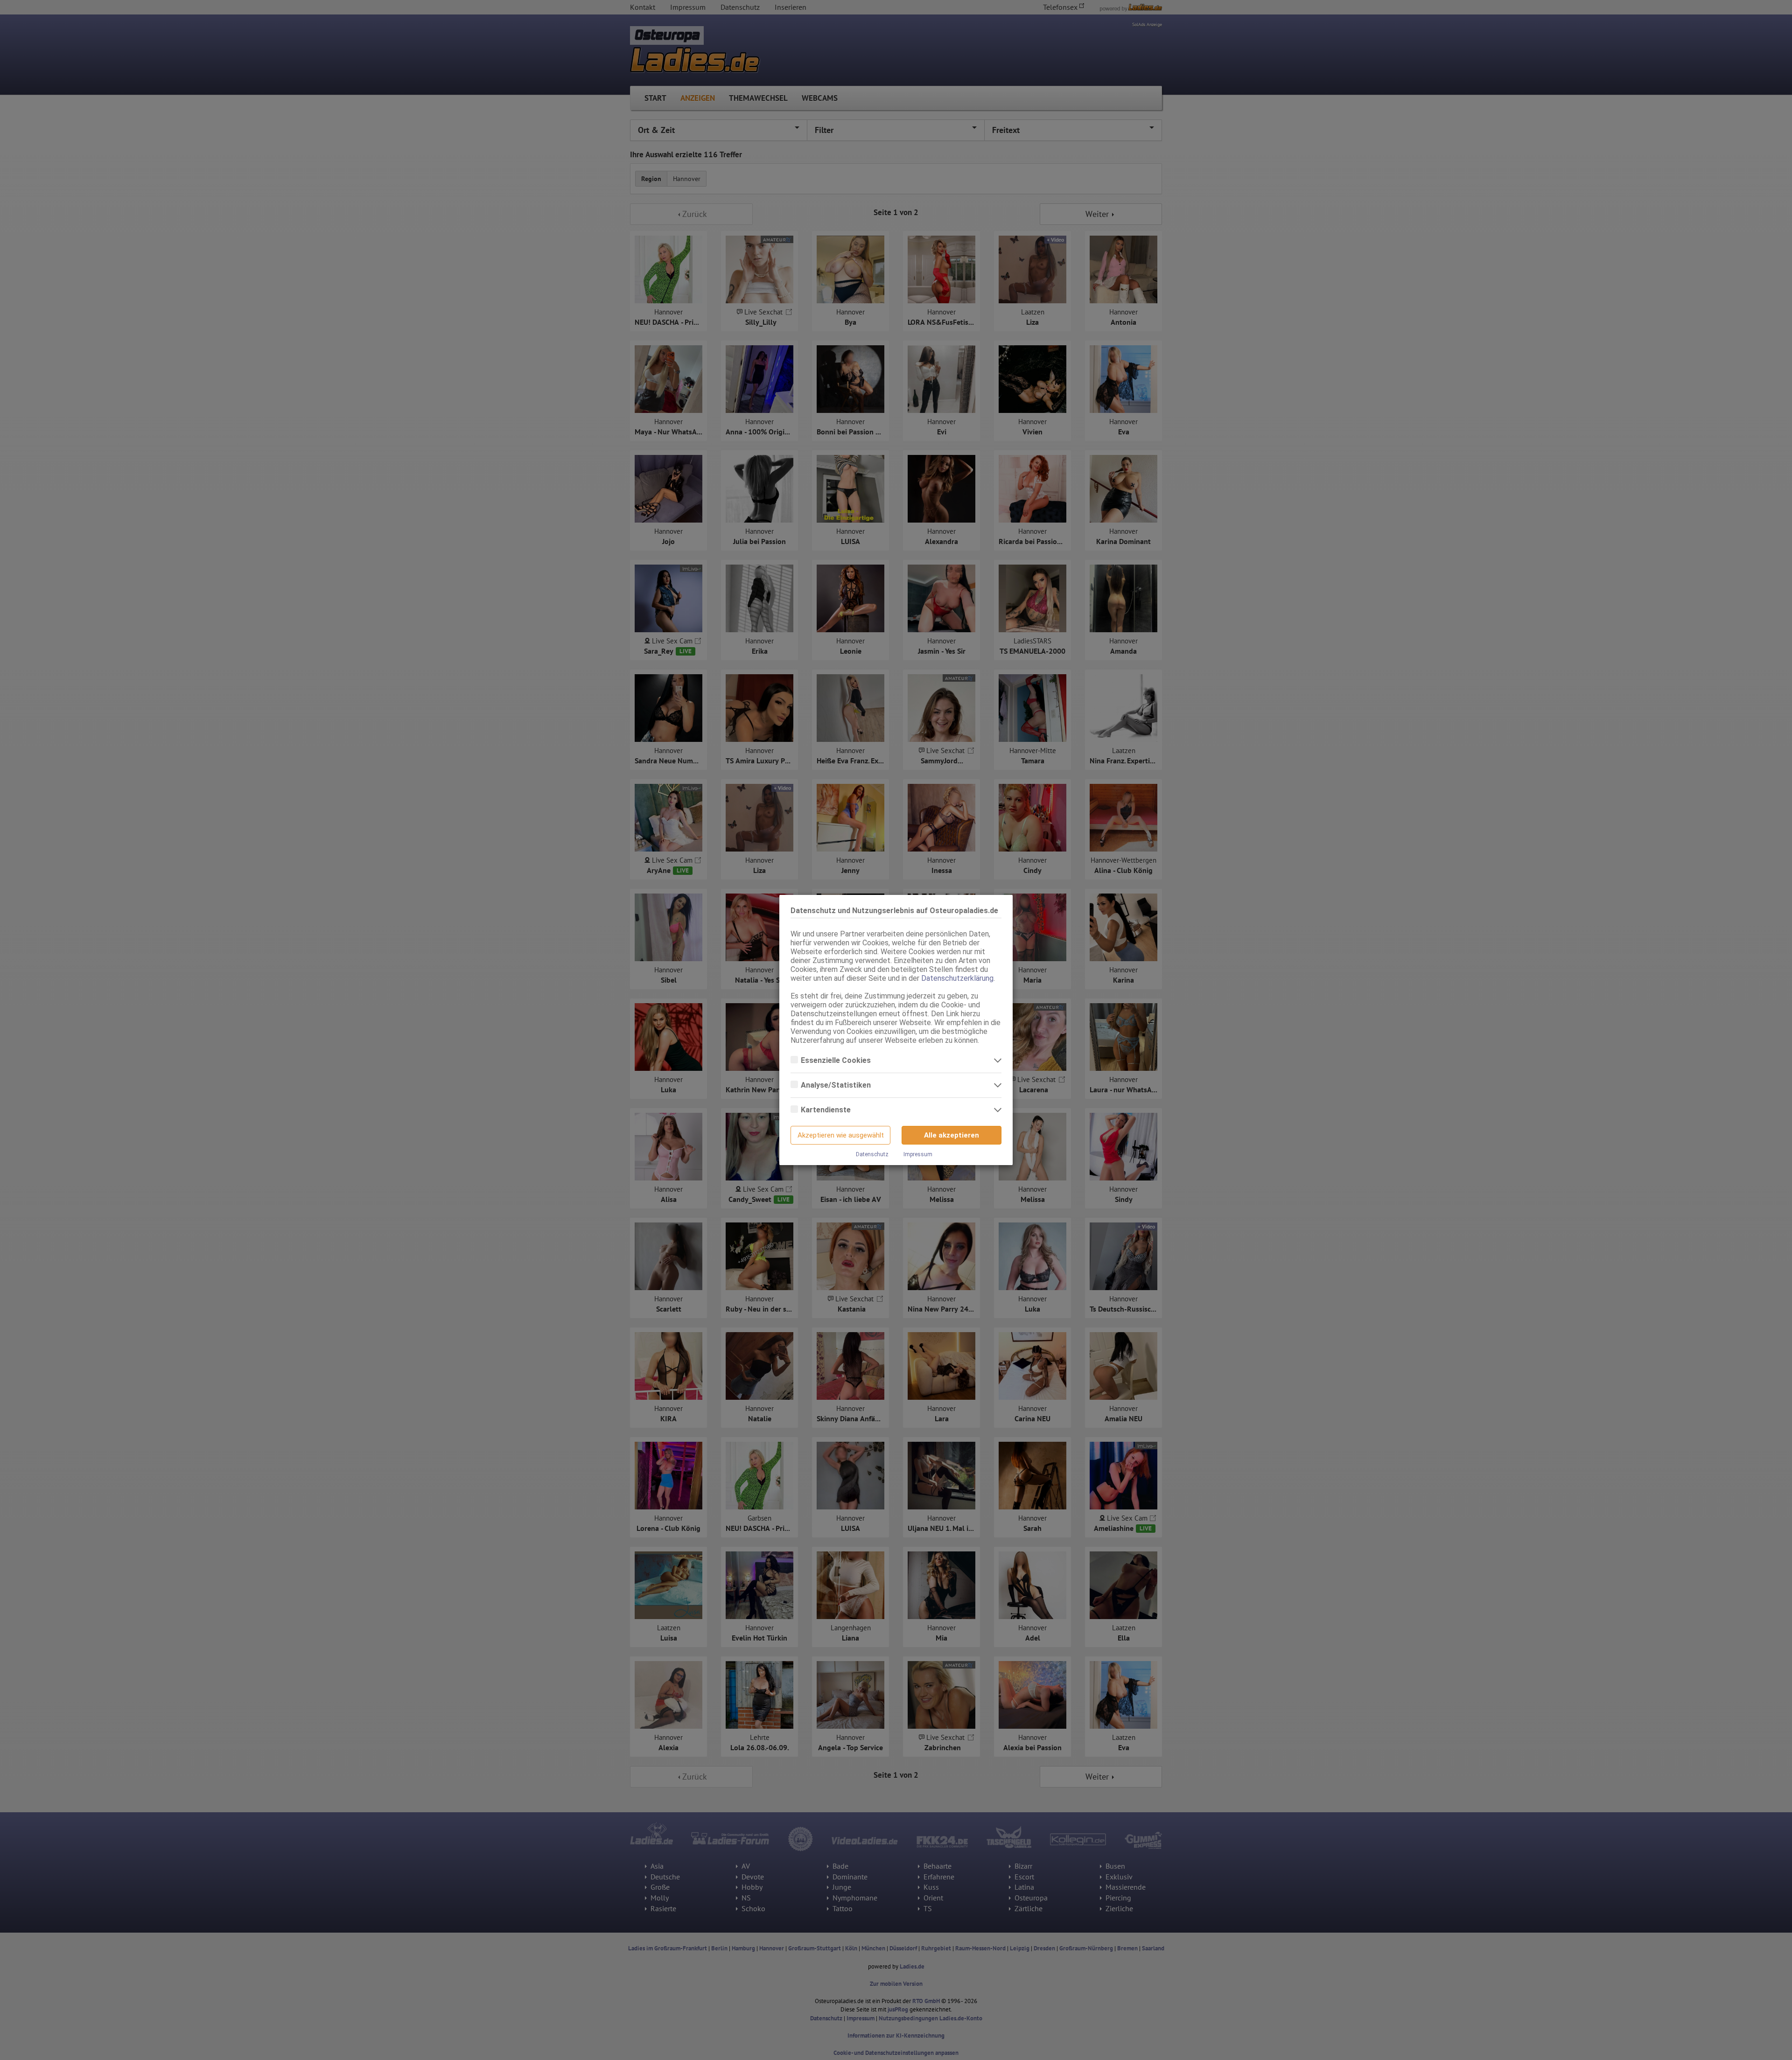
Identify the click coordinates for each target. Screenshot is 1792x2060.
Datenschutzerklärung (957, 978)
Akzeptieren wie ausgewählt (841, 1135)
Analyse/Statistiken (837, 1085)
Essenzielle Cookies (837, 1060)
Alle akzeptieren (952, 1135)
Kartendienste (827, 1110)
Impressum (918, 1154)
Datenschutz (872, 1154)
